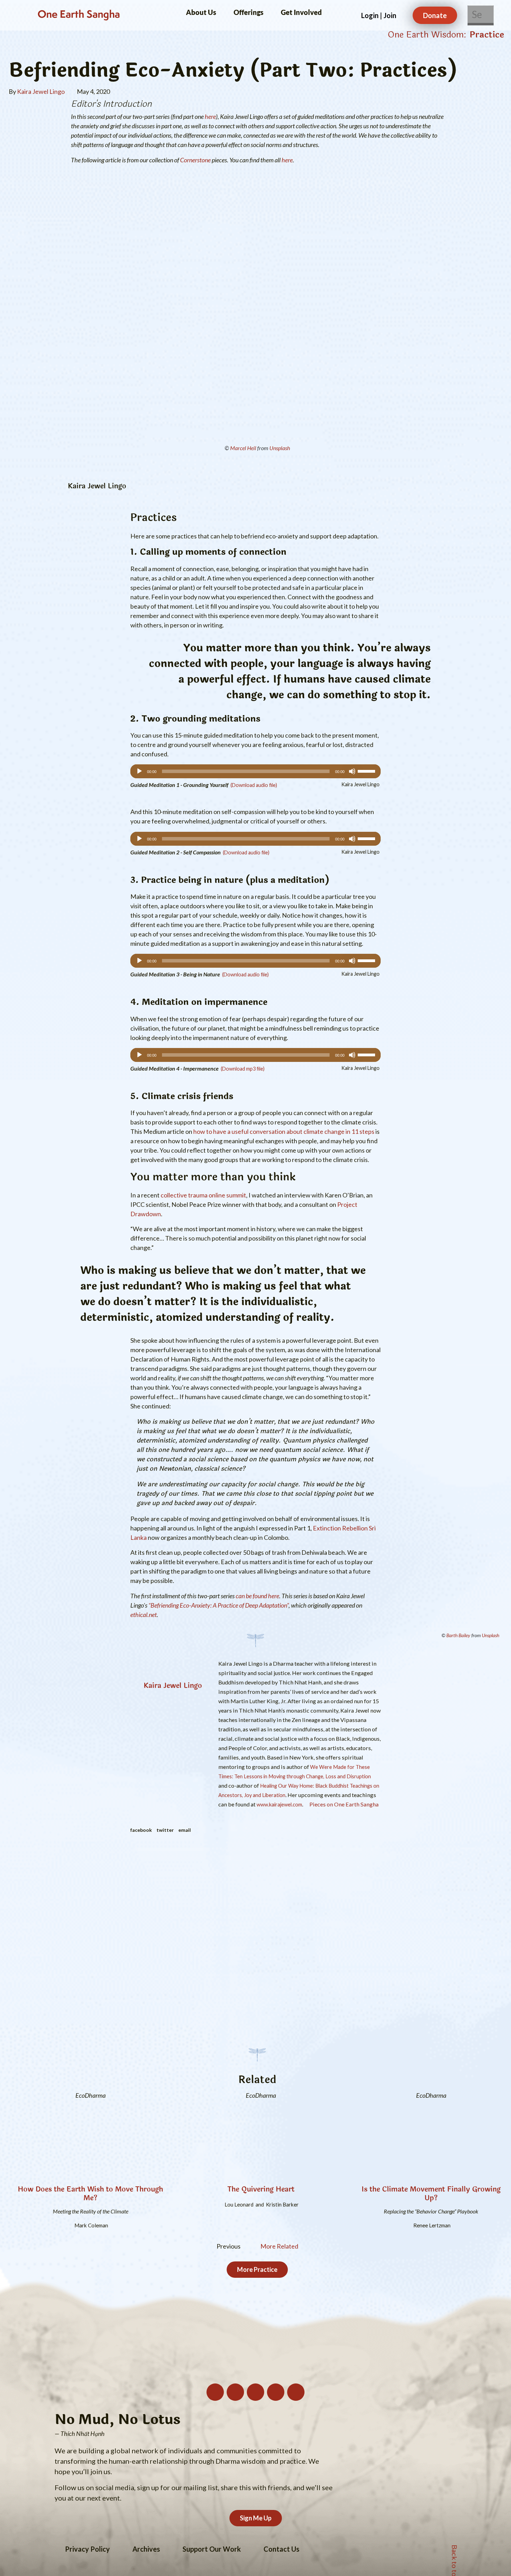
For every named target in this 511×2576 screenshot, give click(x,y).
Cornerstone (195, 160)
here (210, 116)
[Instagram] (235, 2392)
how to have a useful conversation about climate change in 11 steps (284, 1131)
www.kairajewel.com (279, 1805)
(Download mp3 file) (243, 1069)
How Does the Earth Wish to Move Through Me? (90, 2194)
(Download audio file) (254, 785)
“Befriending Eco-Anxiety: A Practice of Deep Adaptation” (218, 1605)
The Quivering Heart (261, 2189)
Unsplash (280, 448)
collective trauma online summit (203, 1195)
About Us (201, 12)
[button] (141, 1830)
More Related (279, 2246)
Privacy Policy (87, 2549)
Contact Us (281, 2549)
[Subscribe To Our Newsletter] (215, 2392)
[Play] (139, 771)
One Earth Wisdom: (427, 35)
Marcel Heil (243, 448)
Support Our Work (212, 2549)
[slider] (367, 771)
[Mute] (352, 771)
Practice (487, 35)
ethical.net (144, 1615)
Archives (146, 2549)
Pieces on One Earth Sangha (343, 1804)
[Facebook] (276, 2392)
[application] (255, 771)
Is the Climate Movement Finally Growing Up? (431, 2194)
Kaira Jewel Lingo (173, 1686)
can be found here (257, 1596)
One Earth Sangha (79, 15)
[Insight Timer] (296, 2392)
